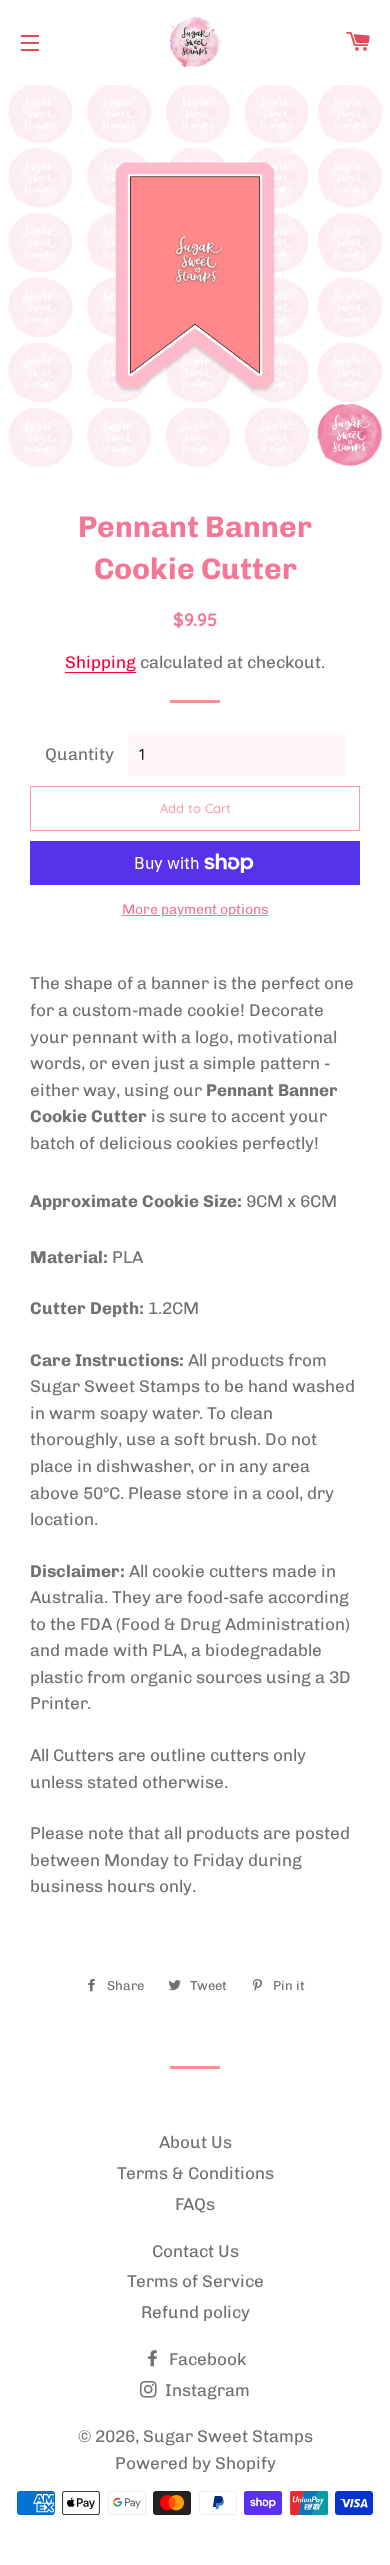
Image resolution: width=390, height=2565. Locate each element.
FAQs (195, 2204)
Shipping (100, 662)
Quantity (79, 754)
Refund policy (195, 2312)
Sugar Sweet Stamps (228, 2436)
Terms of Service (195, 2281)
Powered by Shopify (195, 2463)
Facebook (205, 2359)
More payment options (195, 909)
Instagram (205, 2390)
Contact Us (195, 2251)
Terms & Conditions (195, 2173)
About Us (195, 2142)
